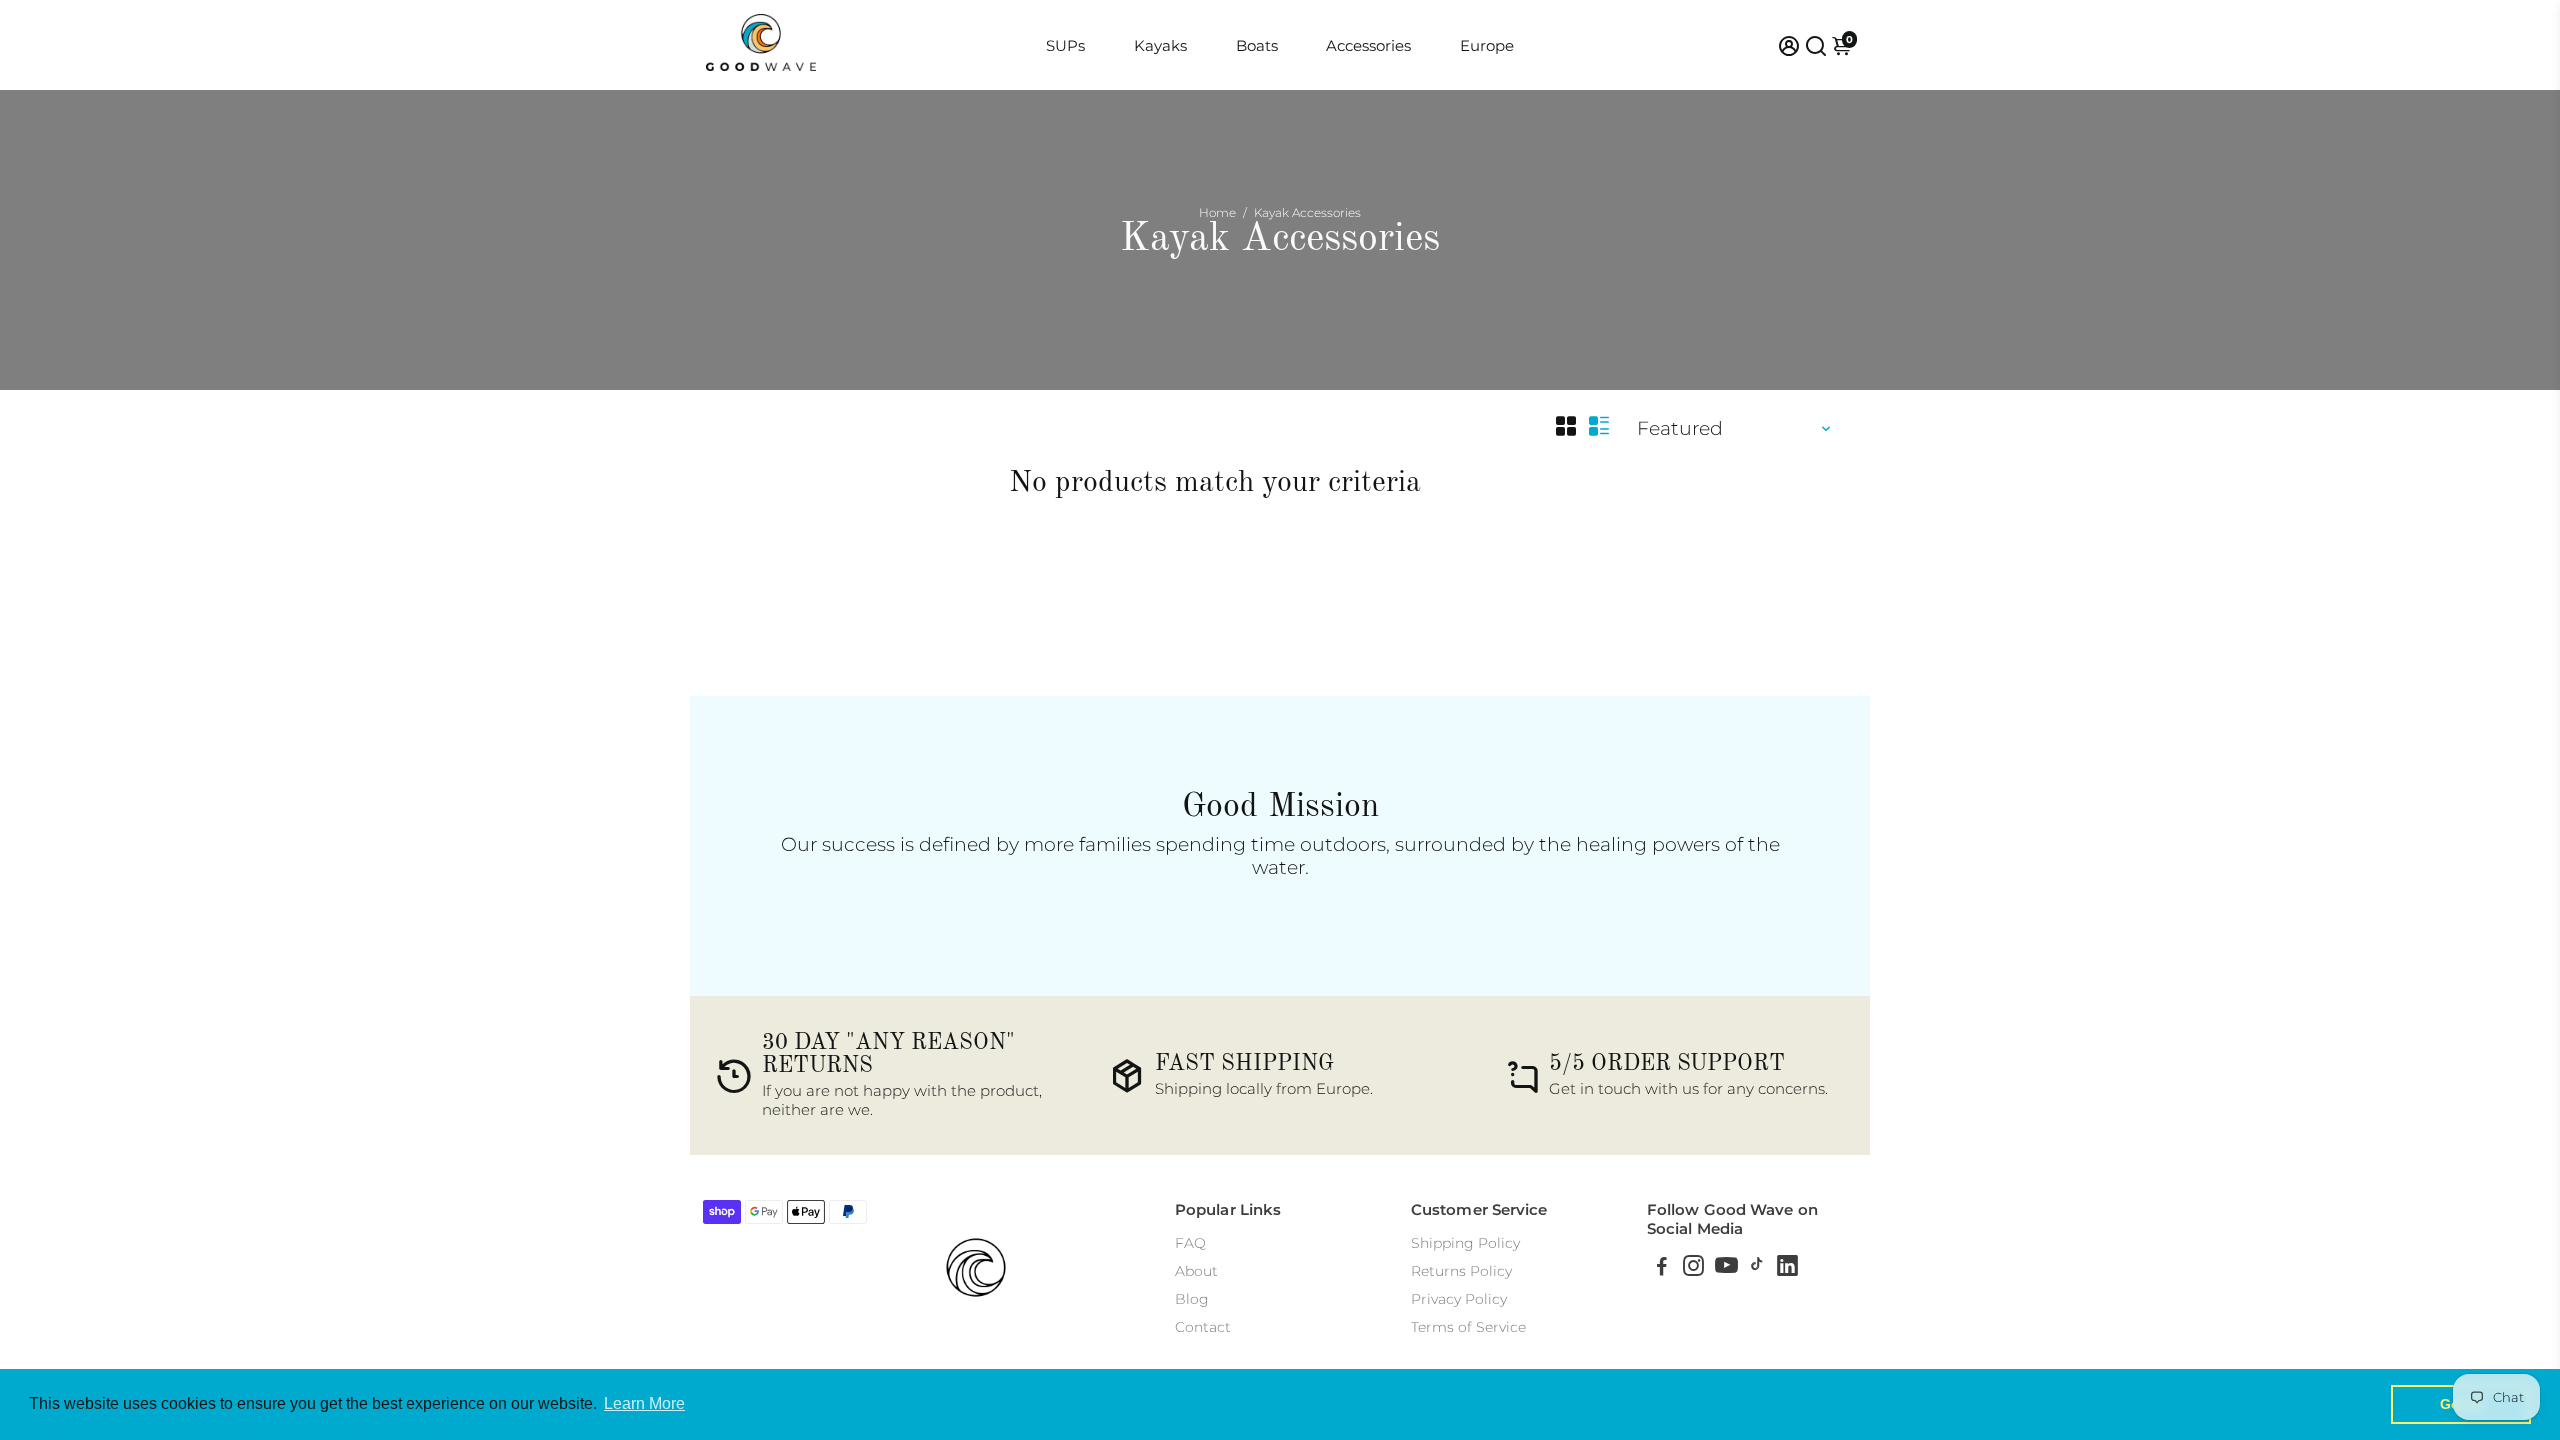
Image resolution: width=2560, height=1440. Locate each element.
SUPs (1065, 45)
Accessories (1368, 45)
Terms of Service (1468, 1327)
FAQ (1190, 1243)
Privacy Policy (1459, 1299)
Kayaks (1160, 45)
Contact (1203, 1327)
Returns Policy (1461, 1271)
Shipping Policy (1465, 1243)
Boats (1257, 45)
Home (1217, 212)
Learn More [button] (644, 1403)
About (1196, 1271)
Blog (1192, 1299)
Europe (1487, 45)
